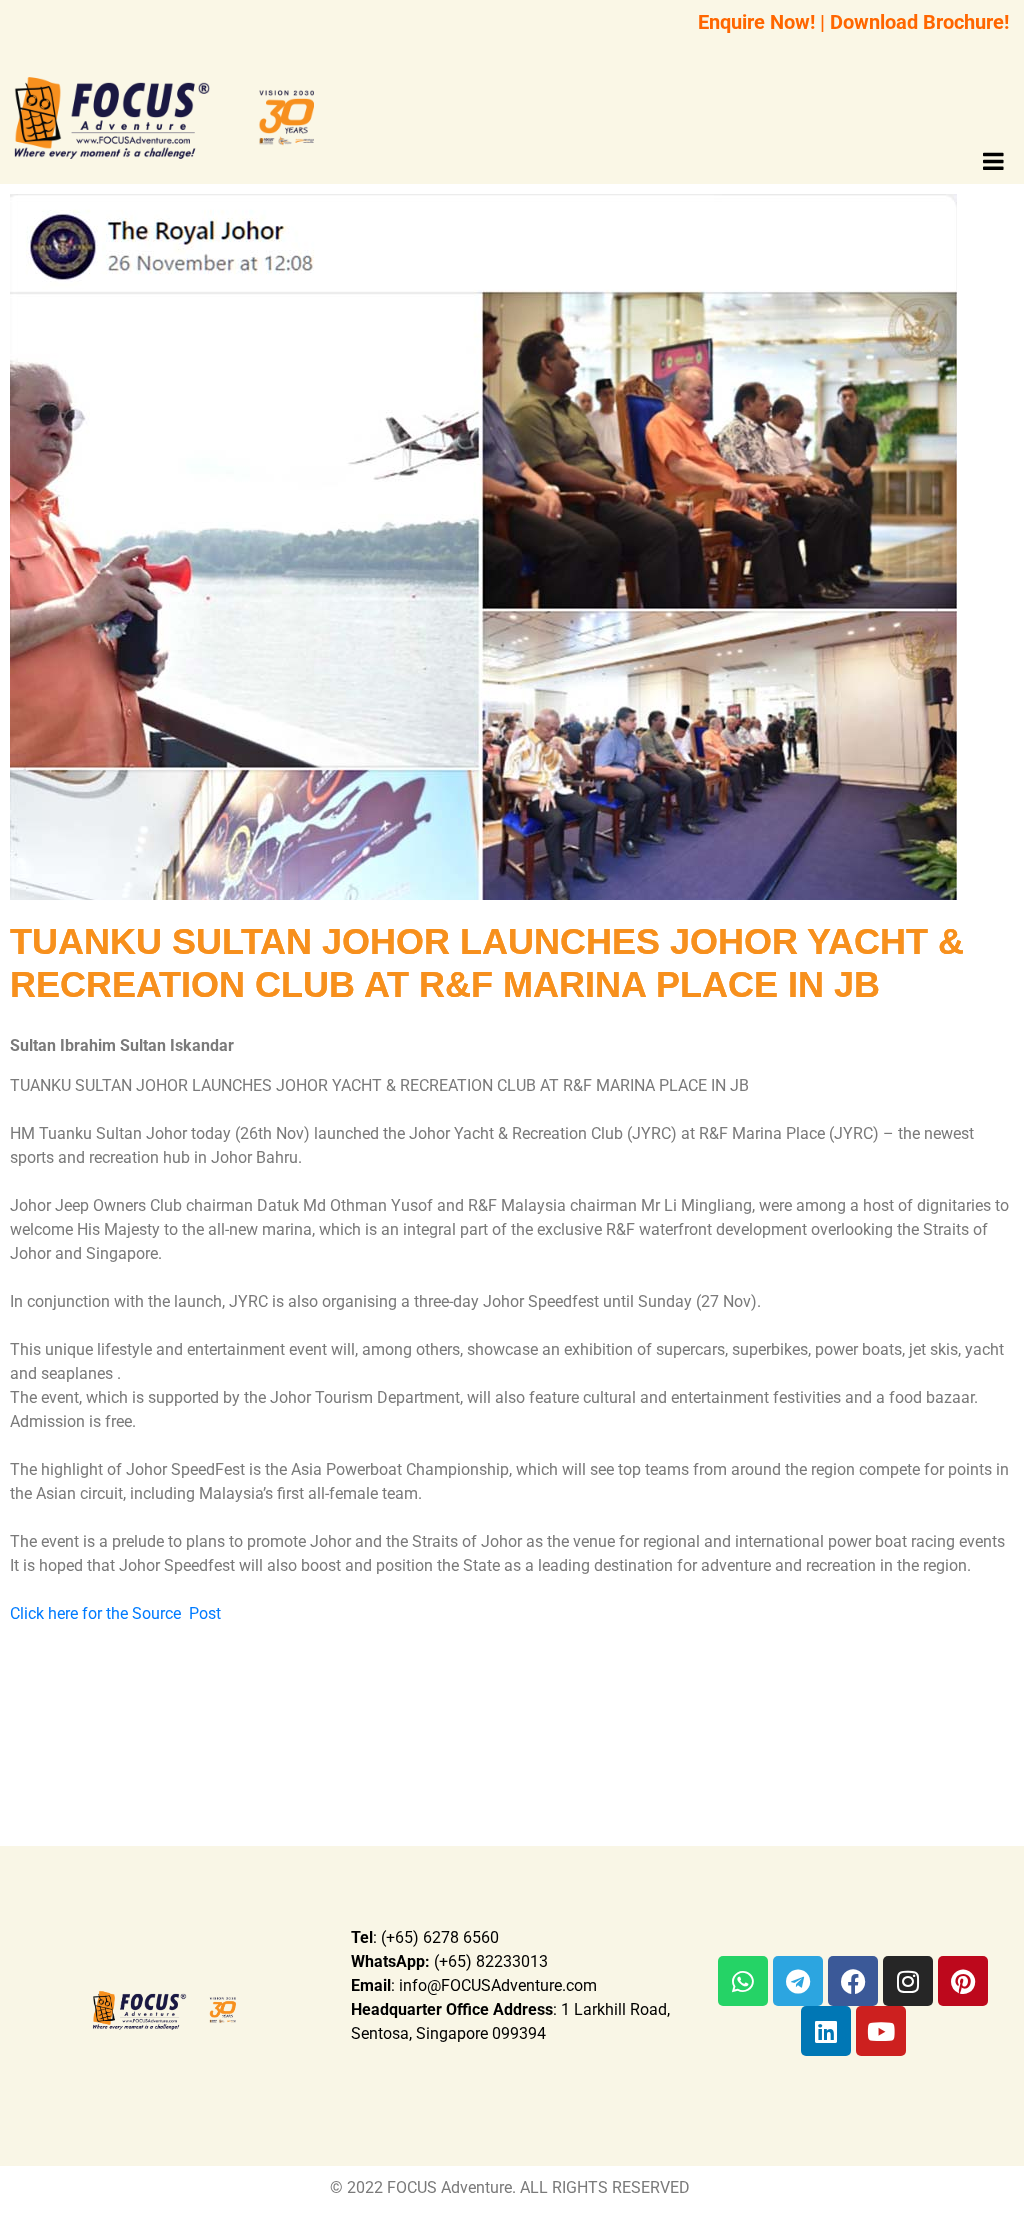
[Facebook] (853, 1981)
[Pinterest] (963, 1981)
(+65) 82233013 (449, 1961)
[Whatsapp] (743, 1981)
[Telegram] (798, 1981)
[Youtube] (881, 2031)
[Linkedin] (826, 2031)
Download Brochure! (919, 22)
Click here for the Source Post (117, 1613)
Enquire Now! (756, 22)
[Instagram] (908, 1981)
